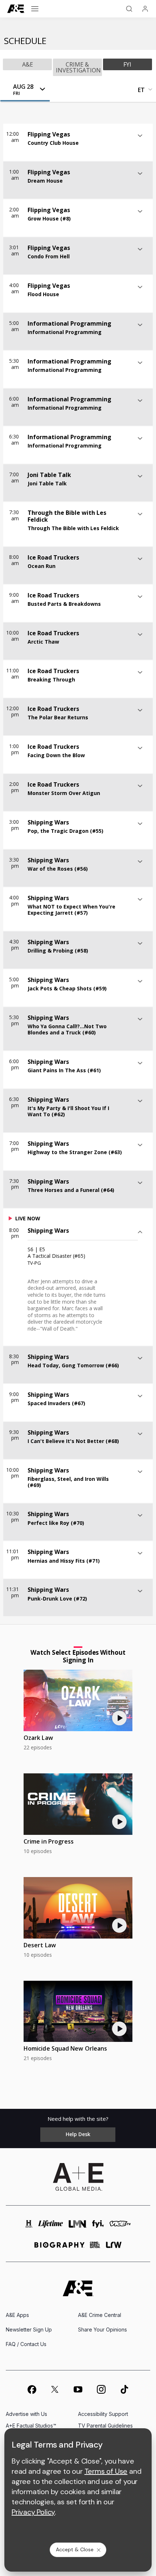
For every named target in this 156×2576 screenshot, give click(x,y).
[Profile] (145, 9)
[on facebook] (32, 2389)
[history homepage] (29, 2227)
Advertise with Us (26, 2414)
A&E (28, 64)
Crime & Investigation (78, 67)
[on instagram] (101, 2389)
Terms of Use (106, 2471)
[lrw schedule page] (114, 2248)
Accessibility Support (103, 2414)
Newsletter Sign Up (29, 2329)
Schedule (25, 41)
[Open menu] (35, 9)
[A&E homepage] (78, 2288)
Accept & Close (75, 2549)
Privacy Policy (33, 2512)
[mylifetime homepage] (51, 2227)
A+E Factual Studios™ (31, 2426)
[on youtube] (78, 2389)
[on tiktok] (124, 2389)
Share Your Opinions (102, 2329)
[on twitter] (55, 2389)
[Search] (129, 9)
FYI (127, 64)
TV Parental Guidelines (105, 2426)
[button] (26, 90)
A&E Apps (17, 2315)
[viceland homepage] (120, 2227)
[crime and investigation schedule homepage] (95, 2248)
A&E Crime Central (100, 2315)
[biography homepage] (59, 2248)
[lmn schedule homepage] (78, 2227)
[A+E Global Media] (78, 2177)
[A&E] (16, 9)
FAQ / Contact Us (26, 2344)
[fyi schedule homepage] (98, 2227)
